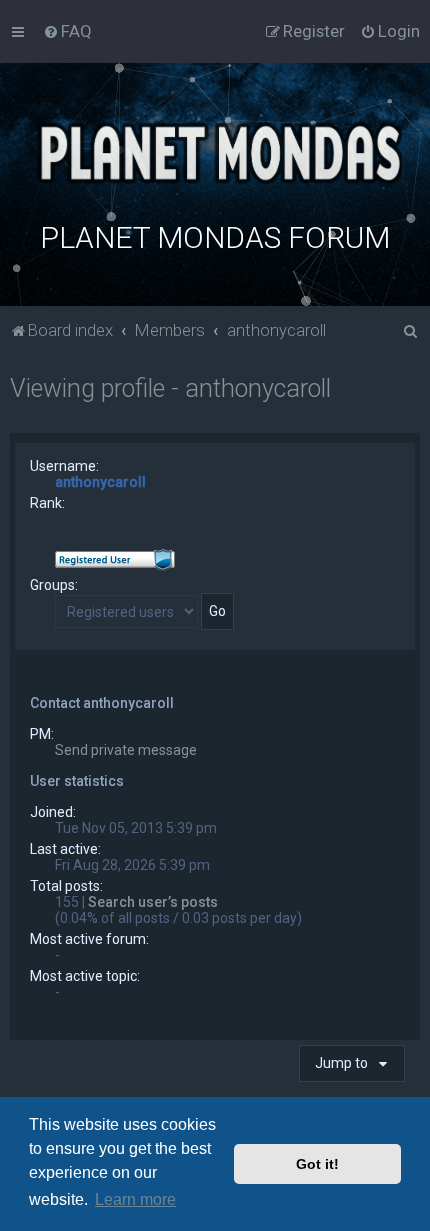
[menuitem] (67, 31)
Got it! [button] (317, 1164)
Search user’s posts (153, 902)
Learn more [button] (135, 1199)
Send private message (126, 750)
